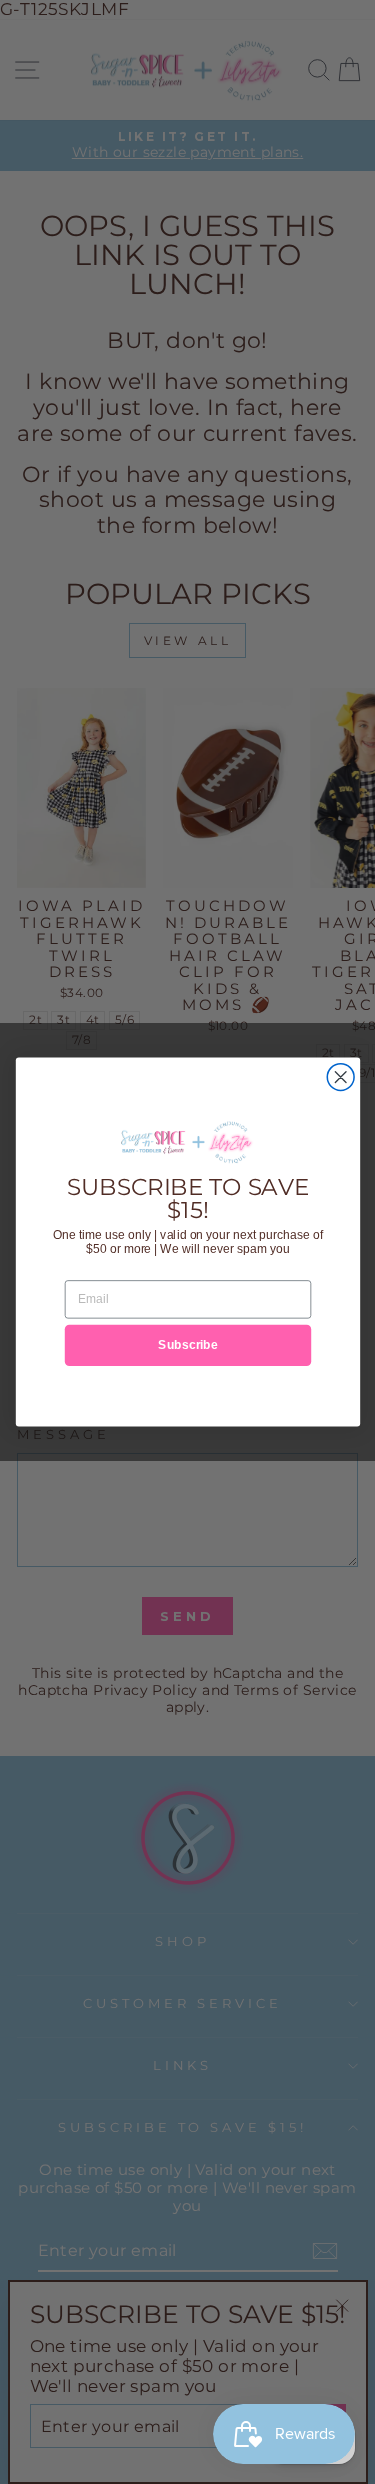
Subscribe (188, 1344)
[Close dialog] (340, 1077)
